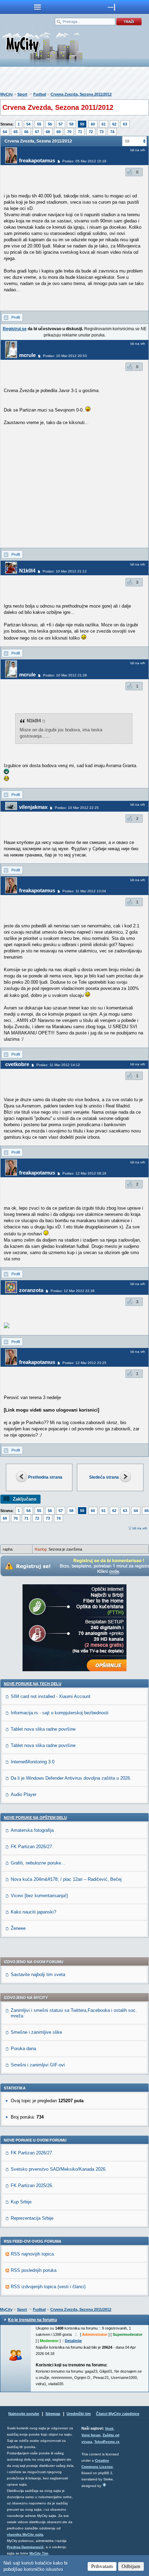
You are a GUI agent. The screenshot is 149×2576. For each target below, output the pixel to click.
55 (39, 124)
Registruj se (15, 329)
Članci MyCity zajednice (118, 2414)
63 (125, 124)
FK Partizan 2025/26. (32, 2185)
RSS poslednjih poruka (34, 2270)
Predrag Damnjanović (25, 2547)
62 (114, 124)
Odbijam (131, 2566)
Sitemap (53, 2414)
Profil (16, 317)
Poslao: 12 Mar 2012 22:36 (73, 1291)
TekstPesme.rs (107, 2442)
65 (16, 132)
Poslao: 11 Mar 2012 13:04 (84, 891)
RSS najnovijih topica (32, 2254)
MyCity (7, 94)
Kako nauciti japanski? (33, 1912)
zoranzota (31, 1290)
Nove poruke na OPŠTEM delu (35, 1818)
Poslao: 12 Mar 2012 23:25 (84, 1363)
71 (80, 132)
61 (104, 124)
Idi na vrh (140, 1528)
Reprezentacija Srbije (32, 2218)
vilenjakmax (33, 807)
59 (82, 124)
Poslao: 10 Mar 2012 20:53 (65, 356)
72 (91, 132)
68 (48, 132)
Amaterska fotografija (32, 1830)
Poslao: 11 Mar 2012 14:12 (58, 1065)
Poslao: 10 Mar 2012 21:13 (65, 571)
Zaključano (25, 1499)
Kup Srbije (21, 2202)
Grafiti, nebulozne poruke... (38, 1863)
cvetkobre (17, 1064)
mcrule (27, 355)
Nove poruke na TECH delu (33, 1684)
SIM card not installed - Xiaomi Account (51, 1696)
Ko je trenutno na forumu (32, 2320)
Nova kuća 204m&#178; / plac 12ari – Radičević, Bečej (66, 1879)
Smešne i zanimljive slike (36, 2032)
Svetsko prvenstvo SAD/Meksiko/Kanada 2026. (59, 2169)
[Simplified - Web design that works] (104, 2485)
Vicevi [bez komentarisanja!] (39, 1896)
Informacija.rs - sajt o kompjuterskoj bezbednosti (60, 1713)
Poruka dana (23, 2049)
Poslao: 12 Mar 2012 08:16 (84, 1173)
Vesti (109, 2428)
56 (50, 124)
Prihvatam (102, 2566)
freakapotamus (37, 160)
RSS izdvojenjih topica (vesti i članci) (48, 2287)
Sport (22, 94)
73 (102, 132)
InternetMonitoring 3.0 (33, 1762)
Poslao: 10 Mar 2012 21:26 (65, 675)
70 (69, 132)
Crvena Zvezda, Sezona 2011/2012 (81, 94)
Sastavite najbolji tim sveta (38, 1974)
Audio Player (24, 1794)
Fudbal (40, 94)
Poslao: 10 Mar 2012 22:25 (77, 808)
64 (5, 132)
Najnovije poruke (24, 2414)
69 (59, 132)
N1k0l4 (27, 571)
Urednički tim (79, 2414)
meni (37, 7)
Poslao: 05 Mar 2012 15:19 (84, 161)
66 (26, 132)
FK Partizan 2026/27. (32, 1847)
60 (93, 124)
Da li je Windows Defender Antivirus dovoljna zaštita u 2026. (71, 1778)
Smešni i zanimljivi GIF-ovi (38, 2065)
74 (112, 132)
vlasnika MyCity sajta (25, 2534)
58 (71, 124)
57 (61, 124)
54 (28, 124)
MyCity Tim (39, 2553)
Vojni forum (91, 2435)
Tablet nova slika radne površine (43, 1729)
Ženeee (18, 1928)
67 (37, 132)
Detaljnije (73, 2341)
